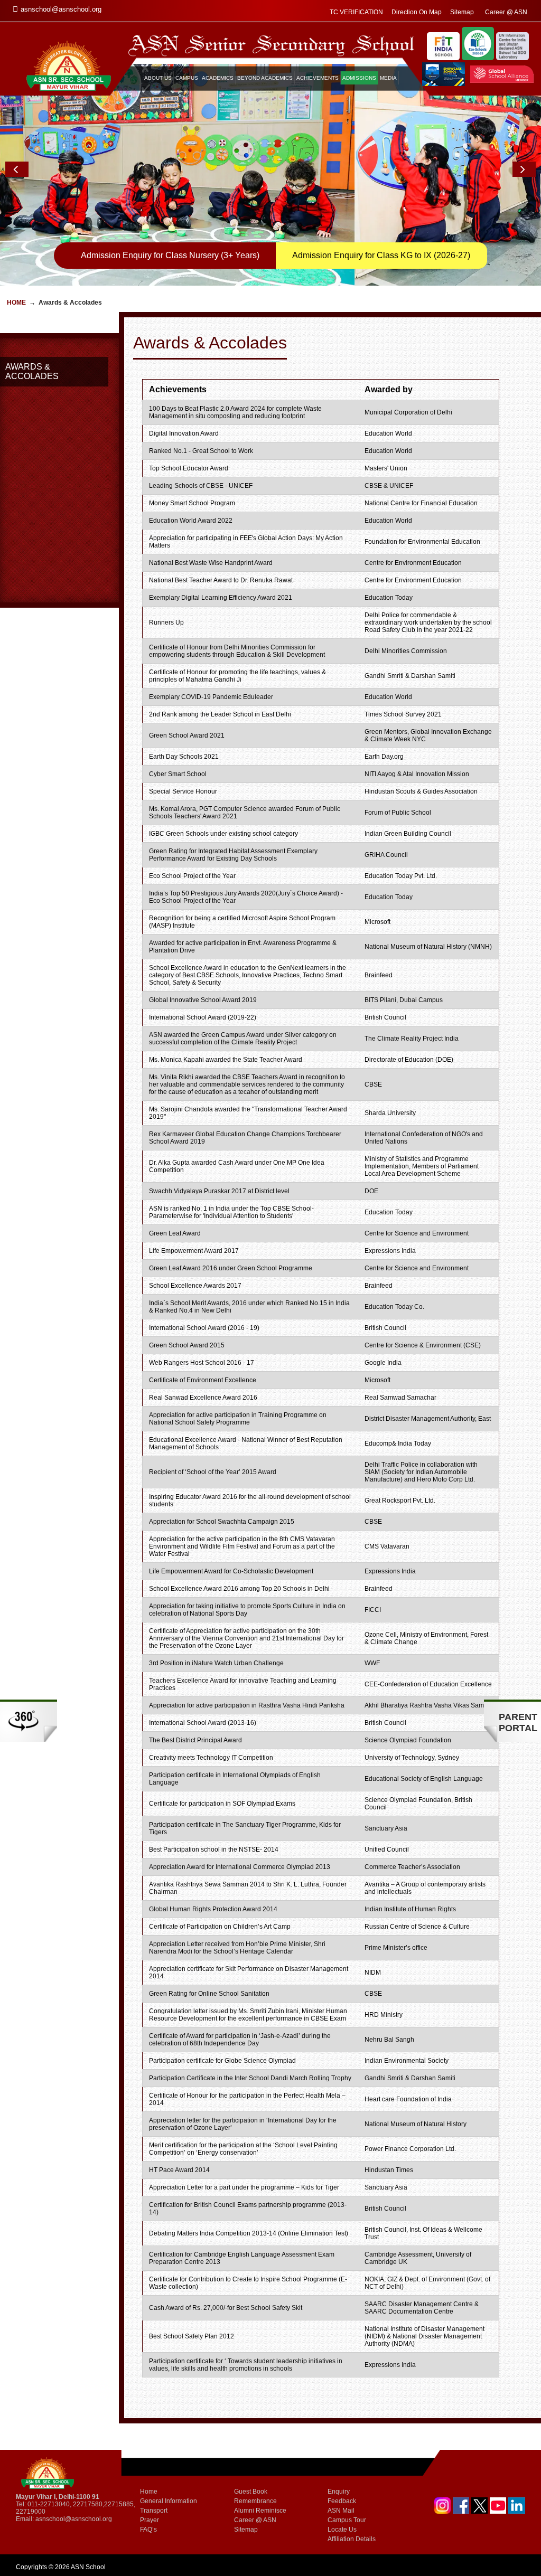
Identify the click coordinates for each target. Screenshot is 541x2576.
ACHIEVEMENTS (318, 78)
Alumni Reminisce (260, 2511)
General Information (169, 2501)
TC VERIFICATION (356, 12)
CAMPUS (187, 78)
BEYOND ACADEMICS (265, 78)
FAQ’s (148, 2530)
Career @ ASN (506, 12)
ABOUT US (158, 78)
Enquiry (339, 2492)
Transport (154, 2511)
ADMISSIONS (359, 78)
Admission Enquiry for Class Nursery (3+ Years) (170, 255)
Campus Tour (347, 2520)
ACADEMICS (218, 78)
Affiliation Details (352, 2539)
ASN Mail (341, 2511)
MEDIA (388, 78)
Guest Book (251, 2492)
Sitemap (462, 12)
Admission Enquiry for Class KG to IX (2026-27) (381, 255)
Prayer (150, 2520)
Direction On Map (417, 12)
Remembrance (255, 2501)
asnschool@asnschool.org (74, 2519)
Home (16, 303)
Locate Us (342, 2530)
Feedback (342, 2501)
